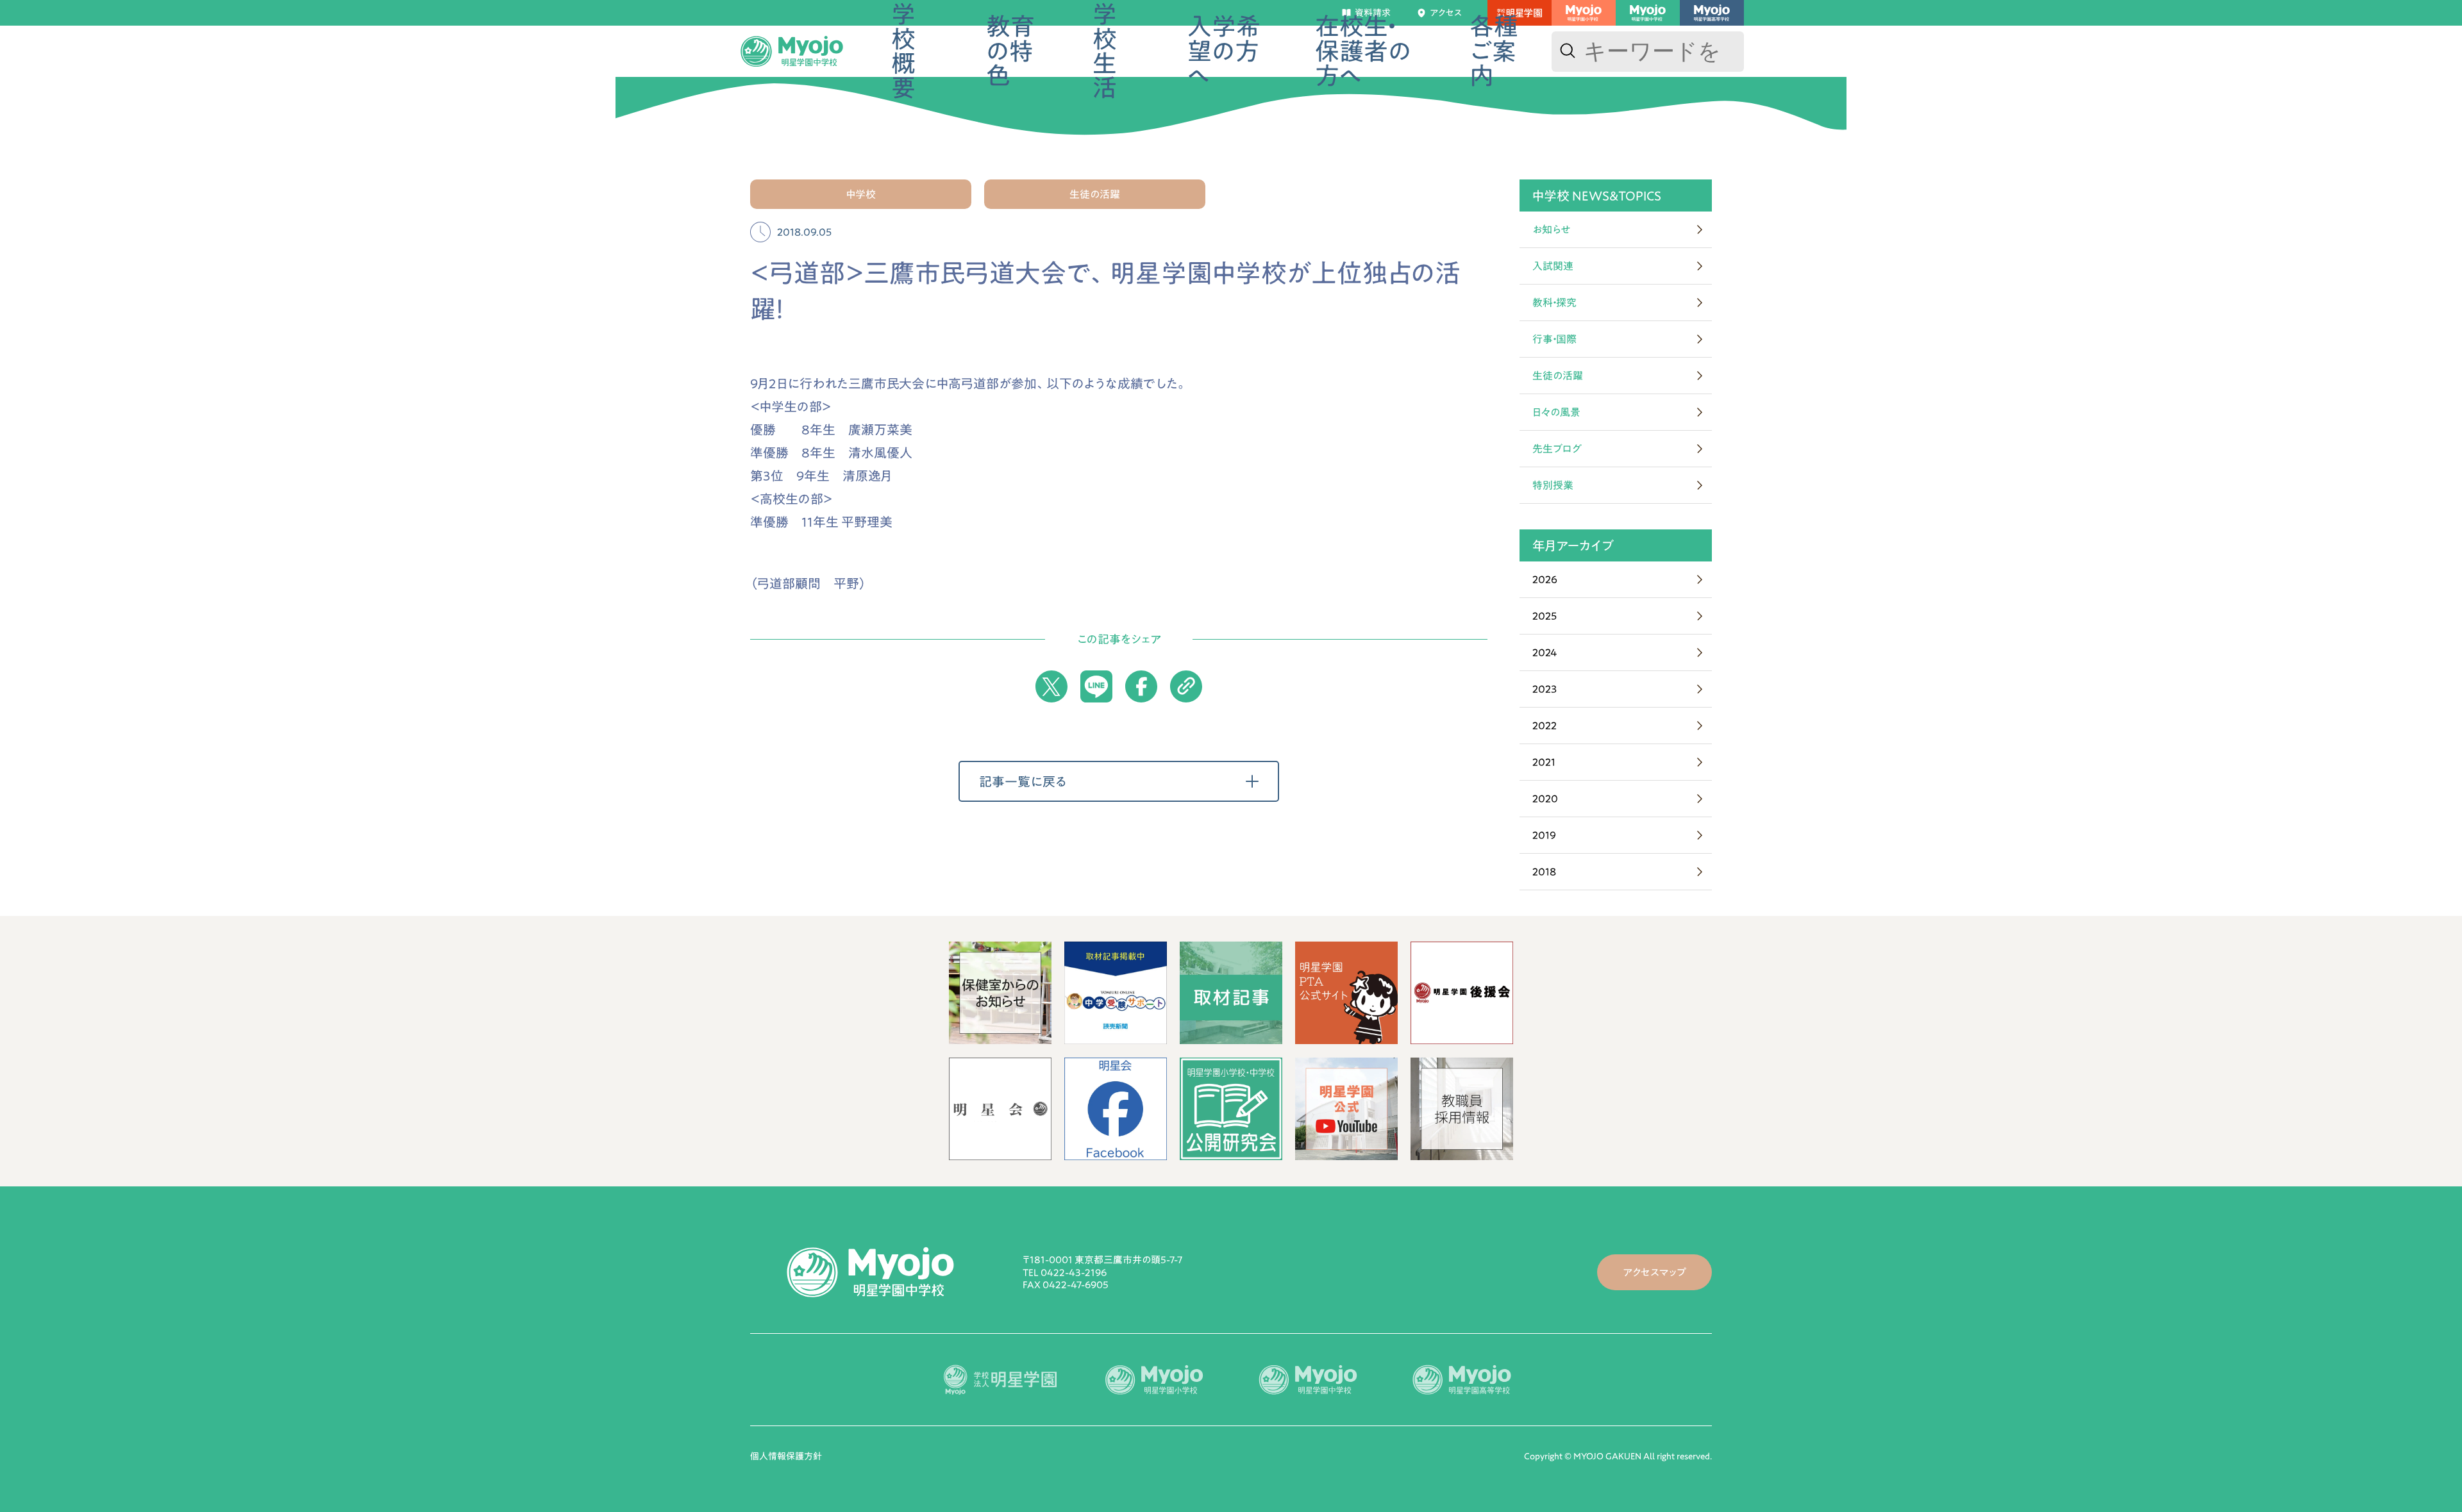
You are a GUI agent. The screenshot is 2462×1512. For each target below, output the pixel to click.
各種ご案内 (1494, 51)
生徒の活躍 (1558, 376)
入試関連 (1553, 266)
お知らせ (1552, 229)
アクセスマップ (1654, 1272)
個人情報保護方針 (786, 1456)
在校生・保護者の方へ (1363, 51)
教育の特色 (1010, 51)
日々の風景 (1556, 412)
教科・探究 (1554, 303)
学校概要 (903, 51)
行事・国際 (1554, 339)
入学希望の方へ (1224, 51)
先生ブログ (1557, 449)
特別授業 (1553, 485)
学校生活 (1105, 51)
